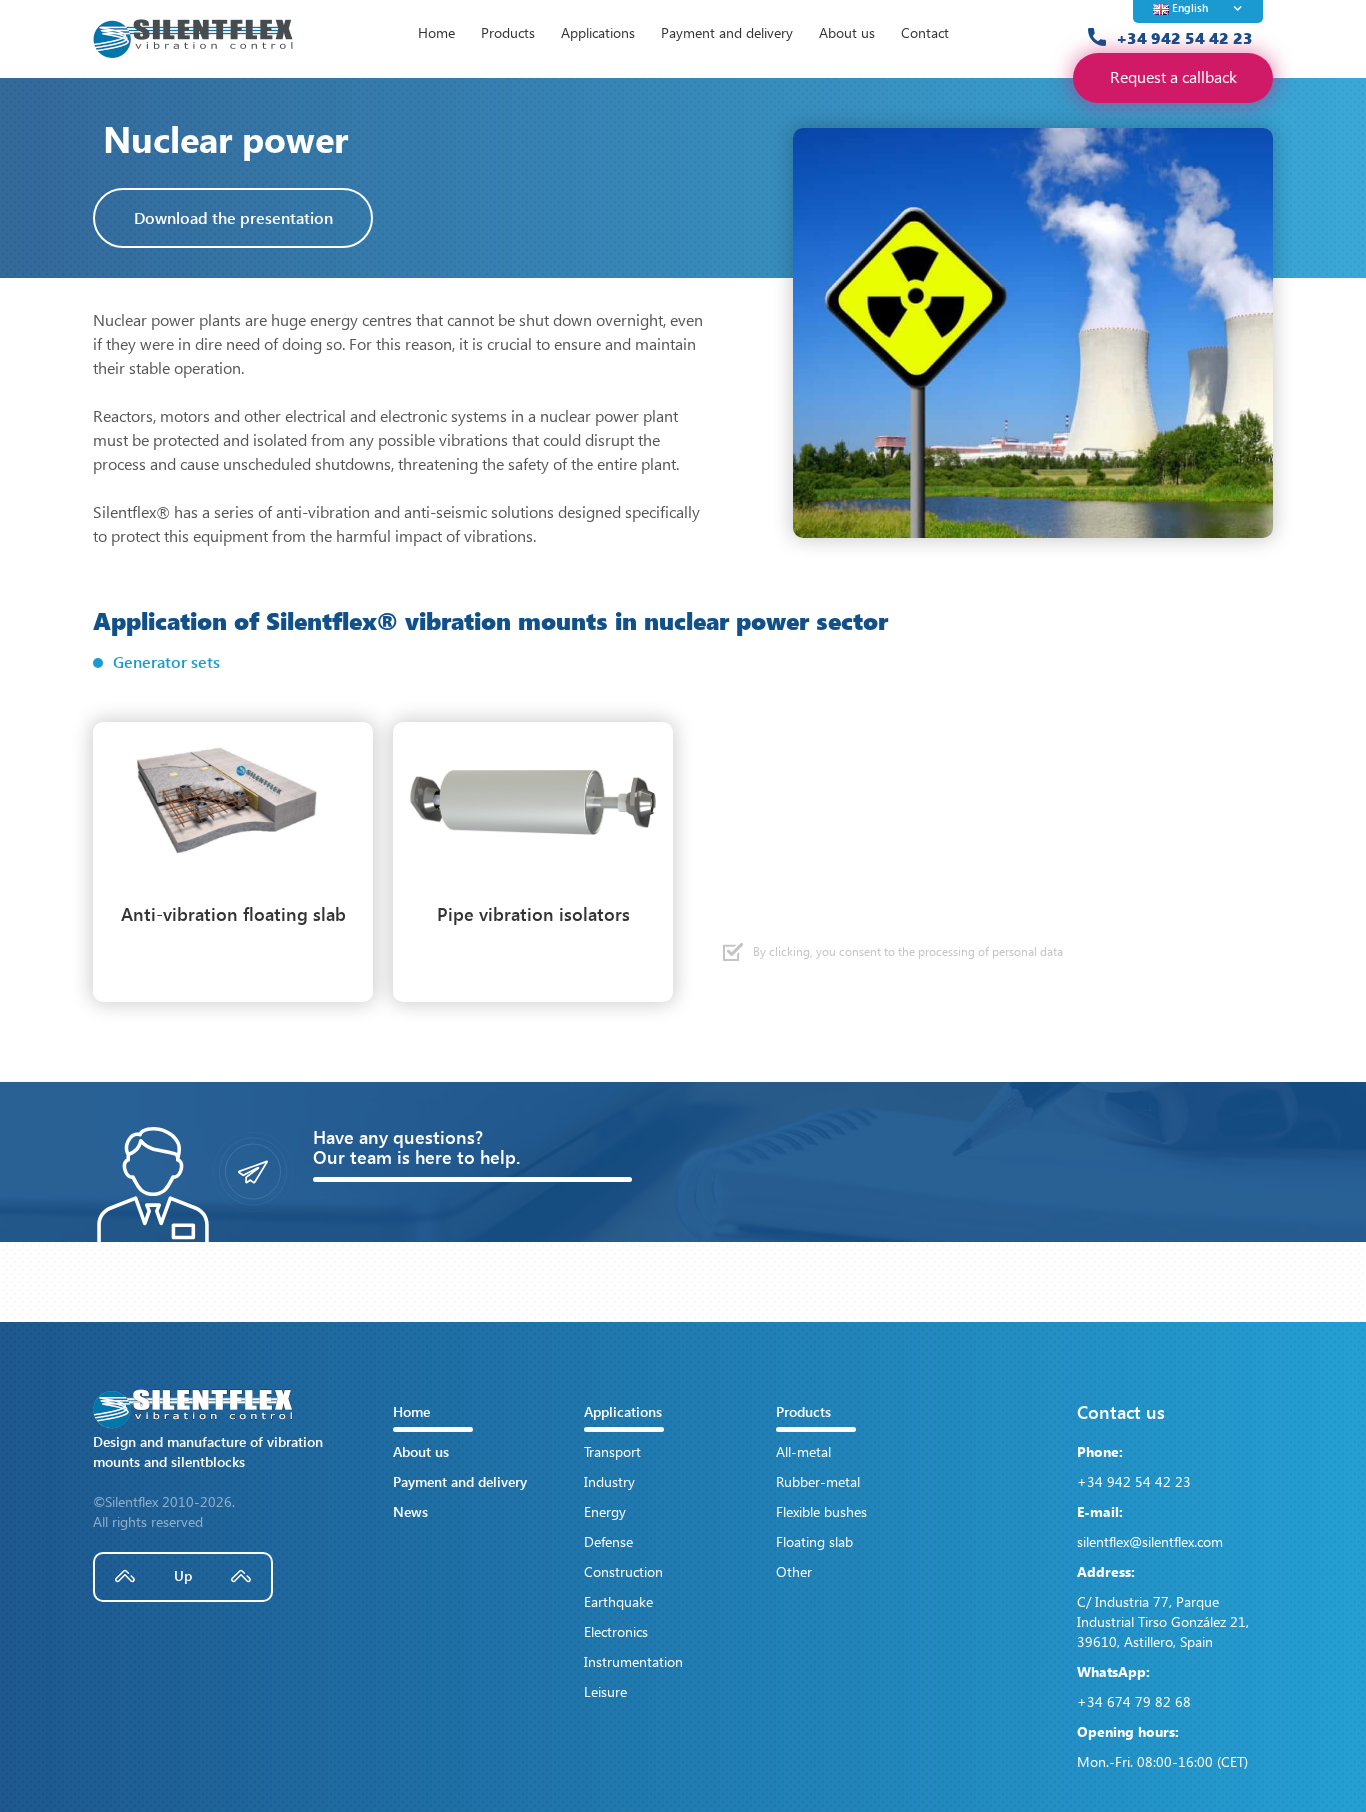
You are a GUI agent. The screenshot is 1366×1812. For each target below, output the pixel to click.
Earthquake (618, 1601)
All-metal (803, 1451)
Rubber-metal (818, 1481)
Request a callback (1173, 76)
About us (847, 32)
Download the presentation (233, 217)
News (410, 1511)
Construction (623, 1571)
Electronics (616, 1631)
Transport (612, 1451)
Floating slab (814, 1541)
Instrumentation (633, 1661)
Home (436, 32)
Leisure (605, 1691)
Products (508, 32)
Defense (608, 1541)
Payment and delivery (727, 32)
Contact (925, 32)
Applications (598, 32)
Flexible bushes (821, 1511)
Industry (609, 1481)
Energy (605, 1511)
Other (794, 1571)
